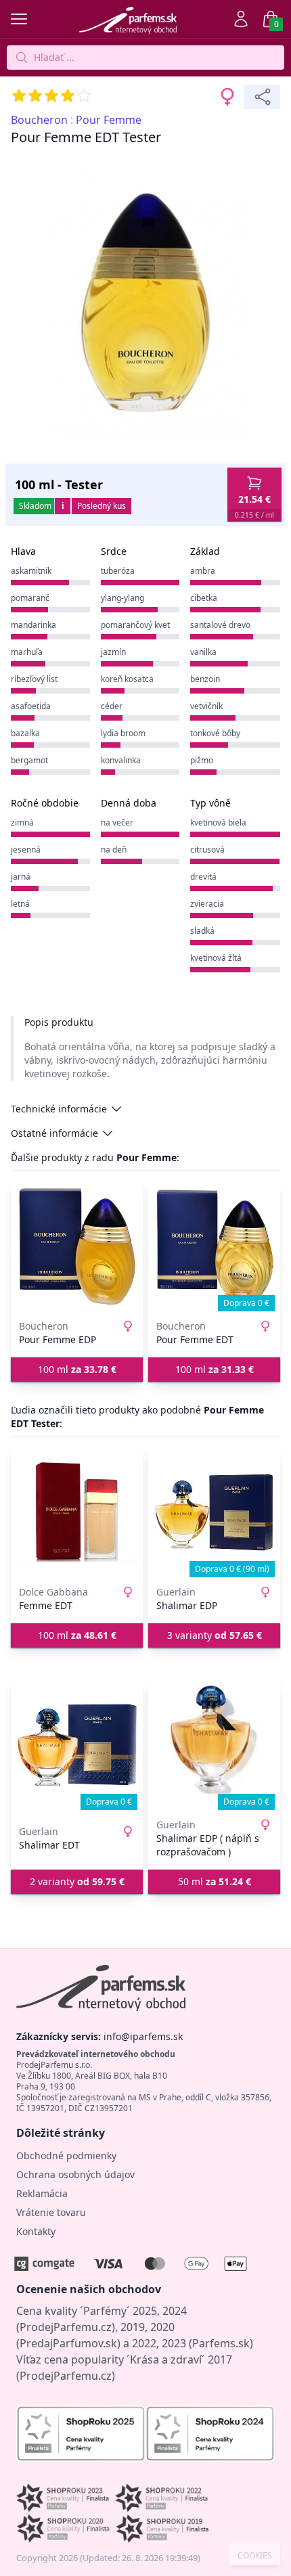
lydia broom (123, 733)
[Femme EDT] (77, 1512)
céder (112, 706)
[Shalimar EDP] (214, 1512)
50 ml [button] (215, 1881)
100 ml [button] (77, 1369)
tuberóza (118, 571)
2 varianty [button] (77, 1881)
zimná (22, 822)
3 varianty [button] (215, 1635)
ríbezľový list (34, 679)
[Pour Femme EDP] (77, 1246)
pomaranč (30, 598)
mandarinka (33, 625)
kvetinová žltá (216, 958)
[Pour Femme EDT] (214, 1246)
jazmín (113, 652)
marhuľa (27, 652)
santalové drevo (220, 625)
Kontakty (36, 2231)
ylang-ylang (122, 598)
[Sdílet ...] (262, 97)
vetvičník (206, 706)
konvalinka (121, 760)
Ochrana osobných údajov (75, 2174)
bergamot (29, 760)
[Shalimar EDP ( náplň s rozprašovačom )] (214, 1745)
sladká (202, 931)
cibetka (204, 598)
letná (20, 904)
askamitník (31, 571)
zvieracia (207, 904)
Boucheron (39, 120)
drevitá (203, 877)
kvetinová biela (218, 822)
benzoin (205, 679)
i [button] (63, 506)
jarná (21, 877)
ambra (203, 571)
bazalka (25, 733)
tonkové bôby (215, 733)
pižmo (202, 760)
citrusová (207, 850)
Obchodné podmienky (66, 2155)
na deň (114, 850)
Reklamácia (42, 2193)
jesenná (26, 850)
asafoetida (31, 706)
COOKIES (255, 2556)
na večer (117, 822)
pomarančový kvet (135, 625)
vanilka (203, 652)
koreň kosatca (127, 679)
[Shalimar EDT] (77, 1745)
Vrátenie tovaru (51, 2212)
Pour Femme (109, 120)
